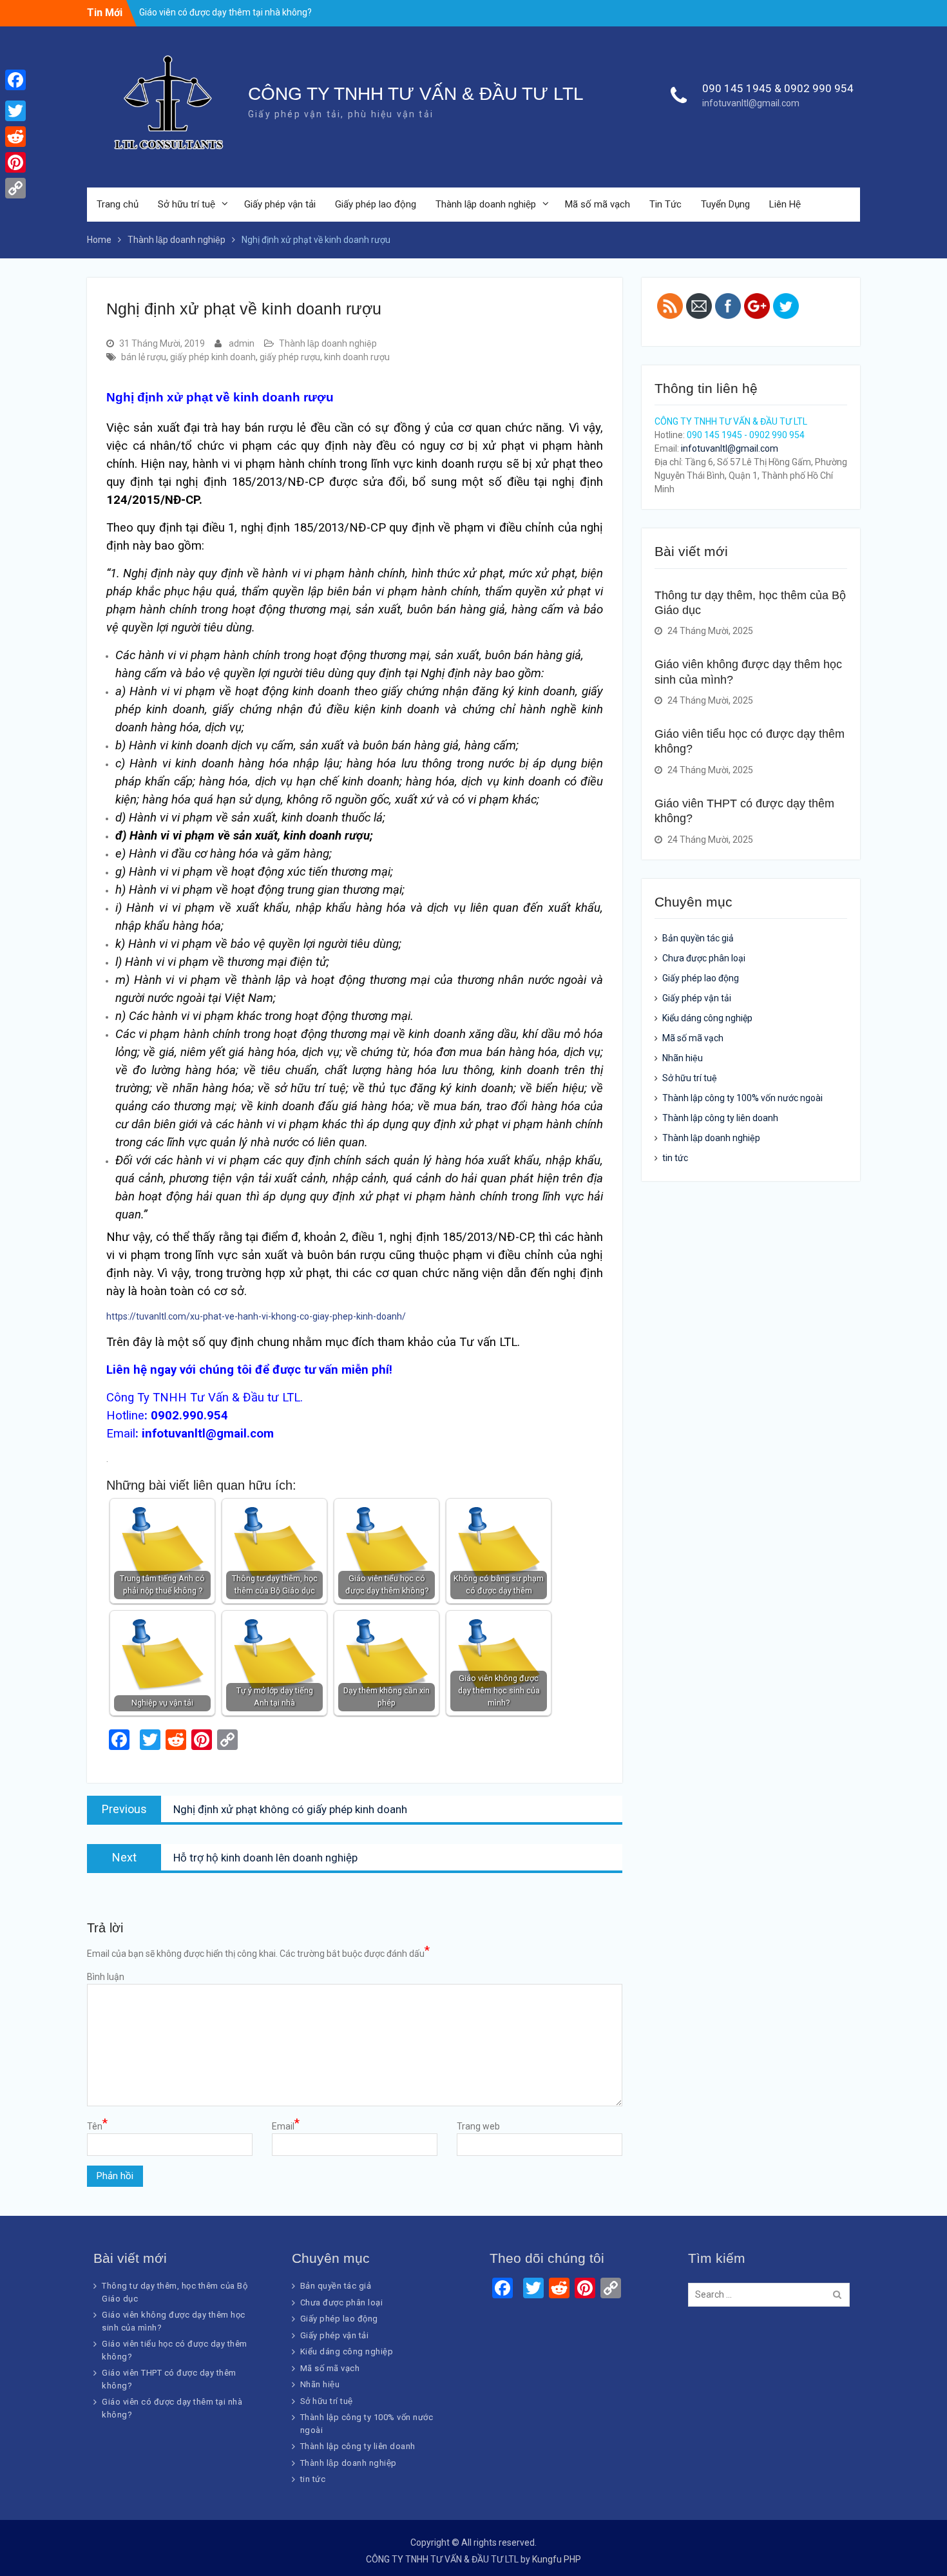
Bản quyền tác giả (698, 938)
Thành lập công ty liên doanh (720, 1118)
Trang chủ (118, 204)
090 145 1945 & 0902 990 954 (778, 88)
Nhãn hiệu (683, 1058)
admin (242, 343)
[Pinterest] (15, 162)
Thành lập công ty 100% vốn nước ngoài (742, 1098)
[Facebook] (15, 80)
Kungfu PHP (557, 2559)
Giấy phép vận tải (280, 204)
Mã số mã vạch (598, 204)
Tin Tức (665, 204)
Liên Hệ (785, 204)
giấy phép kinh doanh (213, 357)
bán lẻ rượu (144, 357)
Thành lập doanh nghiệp (486, 204)
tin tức (675, 1158)
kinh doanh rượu (357, 357)
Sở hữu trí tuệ (187, 204)
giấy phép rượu (290, 357)
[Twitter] (15, 111)
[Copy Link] (15, 188)
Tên (97, 2126)
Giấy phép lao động (376, 204)
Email (286, 2126)
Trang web (478, 2126)
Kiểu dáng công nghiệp (707, 1018)
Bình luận (106, 1977)
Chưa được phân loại (704, 958)
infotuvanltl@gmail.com (751, 103)
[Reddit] (15, 137)
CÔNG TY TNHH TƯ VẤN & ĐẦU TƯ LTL (416, 94)
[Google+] (15, 95)
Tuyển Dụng (725, 204)
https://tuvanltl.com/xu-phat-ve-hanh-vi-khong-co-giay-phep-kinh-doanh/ (256, 1316)
